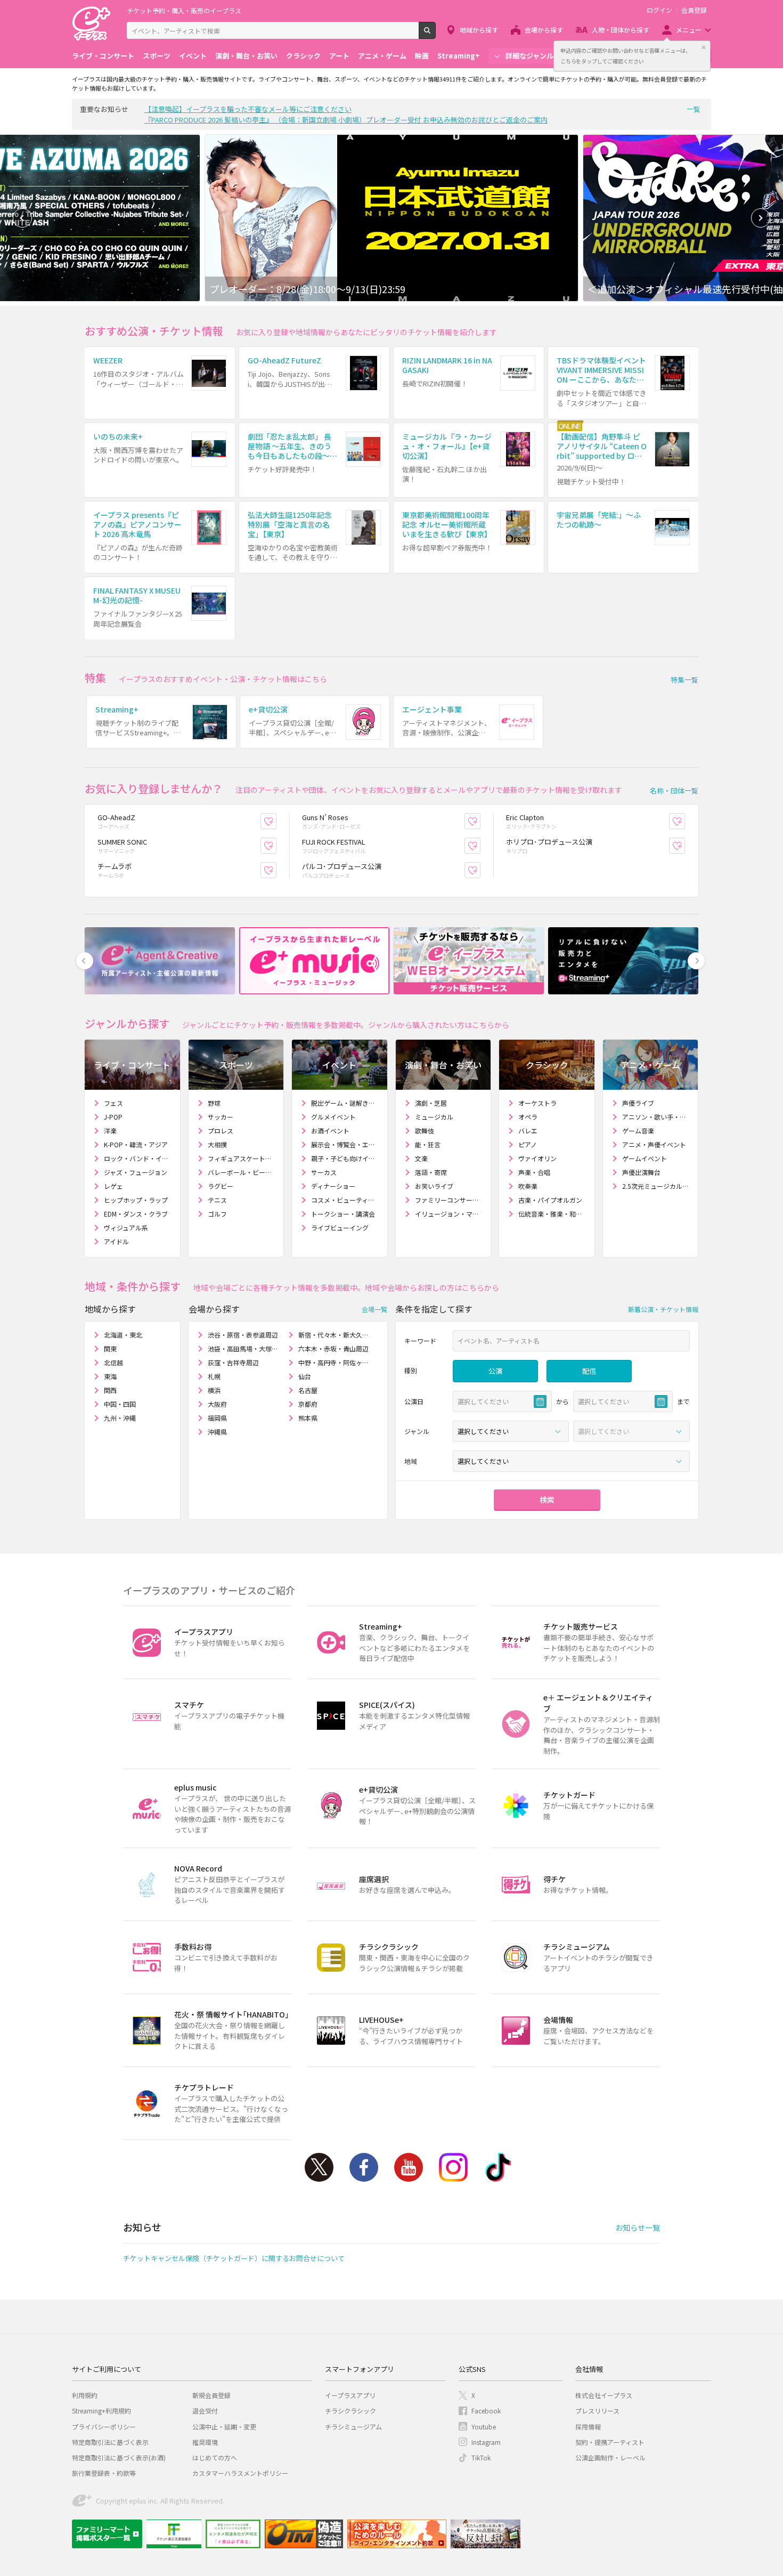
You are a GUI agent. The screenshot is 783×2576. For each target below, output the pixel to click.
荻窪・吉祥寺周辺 (233, 1362)
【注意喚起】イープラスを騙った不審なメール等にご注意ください (248, 109)
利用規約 (85, 2395)
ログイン (659, 10)
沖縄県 (217, 1432)
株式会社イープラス (604, 2395)
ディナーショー (333, 1186)
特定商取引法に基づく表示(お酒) (119, 2457)
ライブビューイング (340, 1228)
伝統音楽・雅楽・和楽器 (552, 1214)
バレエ (528, 1131)
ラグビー (221, 1186)
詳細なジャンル (529, 56)
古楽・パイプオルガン (550, 1200)
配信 (589, 1371)
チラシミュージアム (353, 2427)
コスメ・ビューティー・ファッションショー (345, 1200)
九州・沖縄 (120, 1418)
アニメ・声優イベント (654, 1144)
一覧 (694, 109)
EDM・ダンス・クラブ (136, 1214)
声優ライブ (638, 1103)
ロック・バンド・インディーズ (138, 1158)
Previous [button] (22, 218)
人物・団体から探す (621, 30)
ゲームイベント (645, 1158)
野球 (214, 1103)
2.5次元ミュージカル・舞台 (656, 1186)
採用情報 (588, 2427)
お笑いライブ (434, 1186)
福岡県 (217, 1418)
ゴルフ (217, 1214)
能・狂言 (428, 1144)
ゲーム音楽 (638, 1131)
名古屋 (308, 1390)
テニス (217, 1200)
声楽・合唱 (534, 1172)
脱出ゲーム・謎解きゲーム (345, 1103)
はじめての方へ (215, 2457)
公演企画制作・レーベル (610, 2457)
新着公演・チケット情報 (663, 1309)
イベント (193, 56)
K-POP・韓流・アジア (136, 1144)
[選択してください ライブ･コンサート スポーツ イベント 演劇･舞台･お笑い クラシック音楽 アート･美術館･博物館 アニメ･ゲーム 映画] (511, 1431)
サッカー (221, 1117)
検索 (435, 35)
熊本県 (308, 1418)
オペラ (528, 1117)
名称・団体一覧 (674, 791)
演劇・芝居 (431, 1103)
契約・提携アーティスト (610, 2442)
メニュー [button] (689, 30)
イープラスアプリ (350, 2395)
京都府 (308, 1404)
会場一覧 (374, 1309)
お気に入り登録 (276, 821)
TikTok (498, 2167)
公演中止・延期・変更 (224, 2427)
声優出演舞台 (641, 1172)
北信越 (113, 1362)
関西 (110, 1390)
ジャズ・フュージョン (136, 1172)
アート (339, 56)
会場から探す (544, 30)
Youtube (409, 2167)
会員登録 (694, 10)
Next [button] (761, 218)
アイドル (116, 1241)
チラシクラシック (350, 2411)
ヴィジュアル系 (126, 1228)
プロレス (221, 1131)
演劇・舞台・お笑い (246, 56)
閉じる (704, 47)
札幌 (214, 1376)
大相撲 (217, 1144)
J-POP (113, 1117)
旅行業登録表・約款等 (104, 2473)
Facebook (364, 2167)
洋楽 (110, 1131)
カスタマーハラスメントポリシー (240, 2473)
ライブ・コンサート (103, 56)
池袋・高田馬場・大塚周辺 (244, 1348)
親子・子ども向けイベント (345, 1158)
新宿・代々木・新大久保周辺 (334, 1335)
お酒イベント (330, 1131)
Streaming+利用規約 (101, 2411)
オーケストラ (537, 1103)
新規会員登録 (211, 2395)
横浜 (214, 1390)
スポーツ (157, 56)
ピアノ (528, 1144)
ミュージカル (434, 1117)
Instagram (453, 2167)
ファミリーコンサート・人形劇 (449, 1200)
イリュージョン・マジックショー (449, 1214)
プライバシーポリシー (104, 2427)
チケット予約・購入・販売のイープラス (184, 10)
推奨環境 (205, 2442)
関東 (110, 1348)
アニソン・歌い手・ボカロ (656, 1117)
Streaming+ (459, 56)
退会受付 (205, 2411)
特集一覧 (684, 680)
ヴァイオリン (537, 1158)
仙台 (305, 1376)
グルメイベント (333, 1117)
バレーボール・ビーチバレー (242, 1172)
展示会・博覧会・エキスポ (345, 1144)
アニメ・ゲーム (382, 56)
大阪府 (217, 1404)
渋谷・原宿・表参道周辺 (243, 1335)
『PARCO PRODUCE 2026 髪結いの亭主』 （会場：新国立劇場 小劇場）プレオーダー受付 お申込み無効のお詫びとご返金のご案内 (346, 120)
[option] (391, 218)
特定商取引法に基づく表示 (110, 2442)
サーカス (324, 1172)
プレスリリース (597, 2411)
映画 (422, 56)
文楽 (421, 1158)
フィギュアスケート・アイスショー (242, 1158)
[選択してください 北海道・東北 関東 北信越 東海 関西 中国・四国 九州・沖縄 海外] (571, 1461)
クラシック (303, 56)
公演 (495, 1371)
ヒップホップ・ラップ (136, 1200)
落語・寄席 (431, 1172)
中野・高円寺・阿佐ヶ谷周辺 (334, 1362)
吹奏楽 (528, 1186)
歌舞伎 (425, 1131)
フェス (113, 1103)
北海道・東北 (123, 1335)
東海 (110, 1376)
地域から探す (479, 30)
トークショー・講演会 (343, 1214)
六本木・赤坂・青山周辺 (333, 1348)
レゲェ (113, 1186)
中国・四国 (120, 1404)
